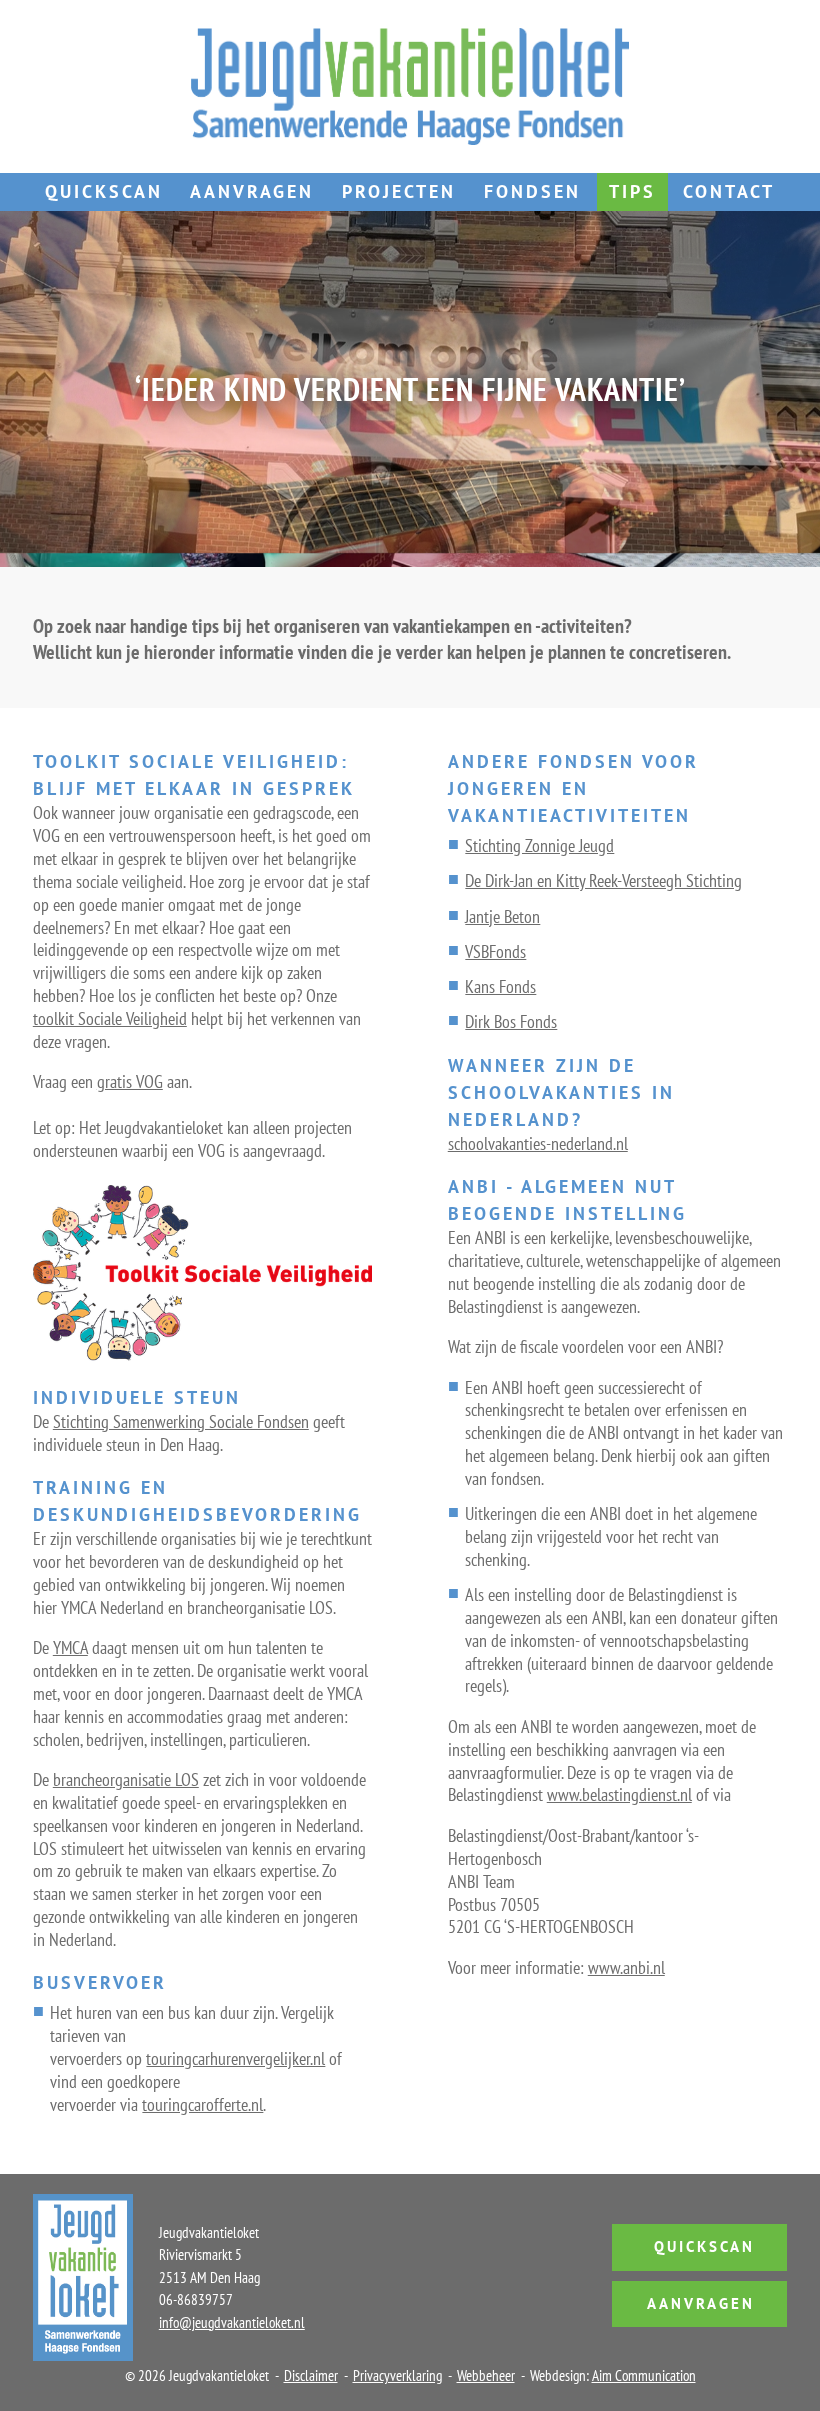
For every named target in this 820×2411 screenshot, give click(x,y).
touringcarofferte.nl (202, 2104)
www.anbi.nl (626, 1967)
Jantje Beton (502, 916)
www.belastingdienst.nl (619, 1794)
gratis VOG (130, 1081)
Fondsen (532, 191)
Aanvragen (252, 191)
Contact (729, 191)
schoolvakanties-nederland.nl (538, 1143)
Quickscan (104, 191)
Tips (632, 191)
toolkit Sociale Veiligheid (110, 1018)
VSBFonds (495, 951)
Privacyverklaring (397, 2375)
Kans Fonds (500, 986)
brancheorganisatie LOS (126, 1779)
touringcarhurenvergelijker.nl (235, 2058)
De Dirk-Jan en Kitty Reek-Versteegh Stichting (603, 880)
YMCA (70, 1647)
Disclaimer (311, 2375)
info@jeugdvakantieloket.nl (232, 2322)
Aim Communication (644, 2375)
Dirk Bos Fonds (511, 1021)
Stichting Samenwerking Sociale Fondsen (181, 1421)
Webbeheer (486, 2375)
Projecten (399, 191)
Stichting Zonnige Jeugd (539, 845)
